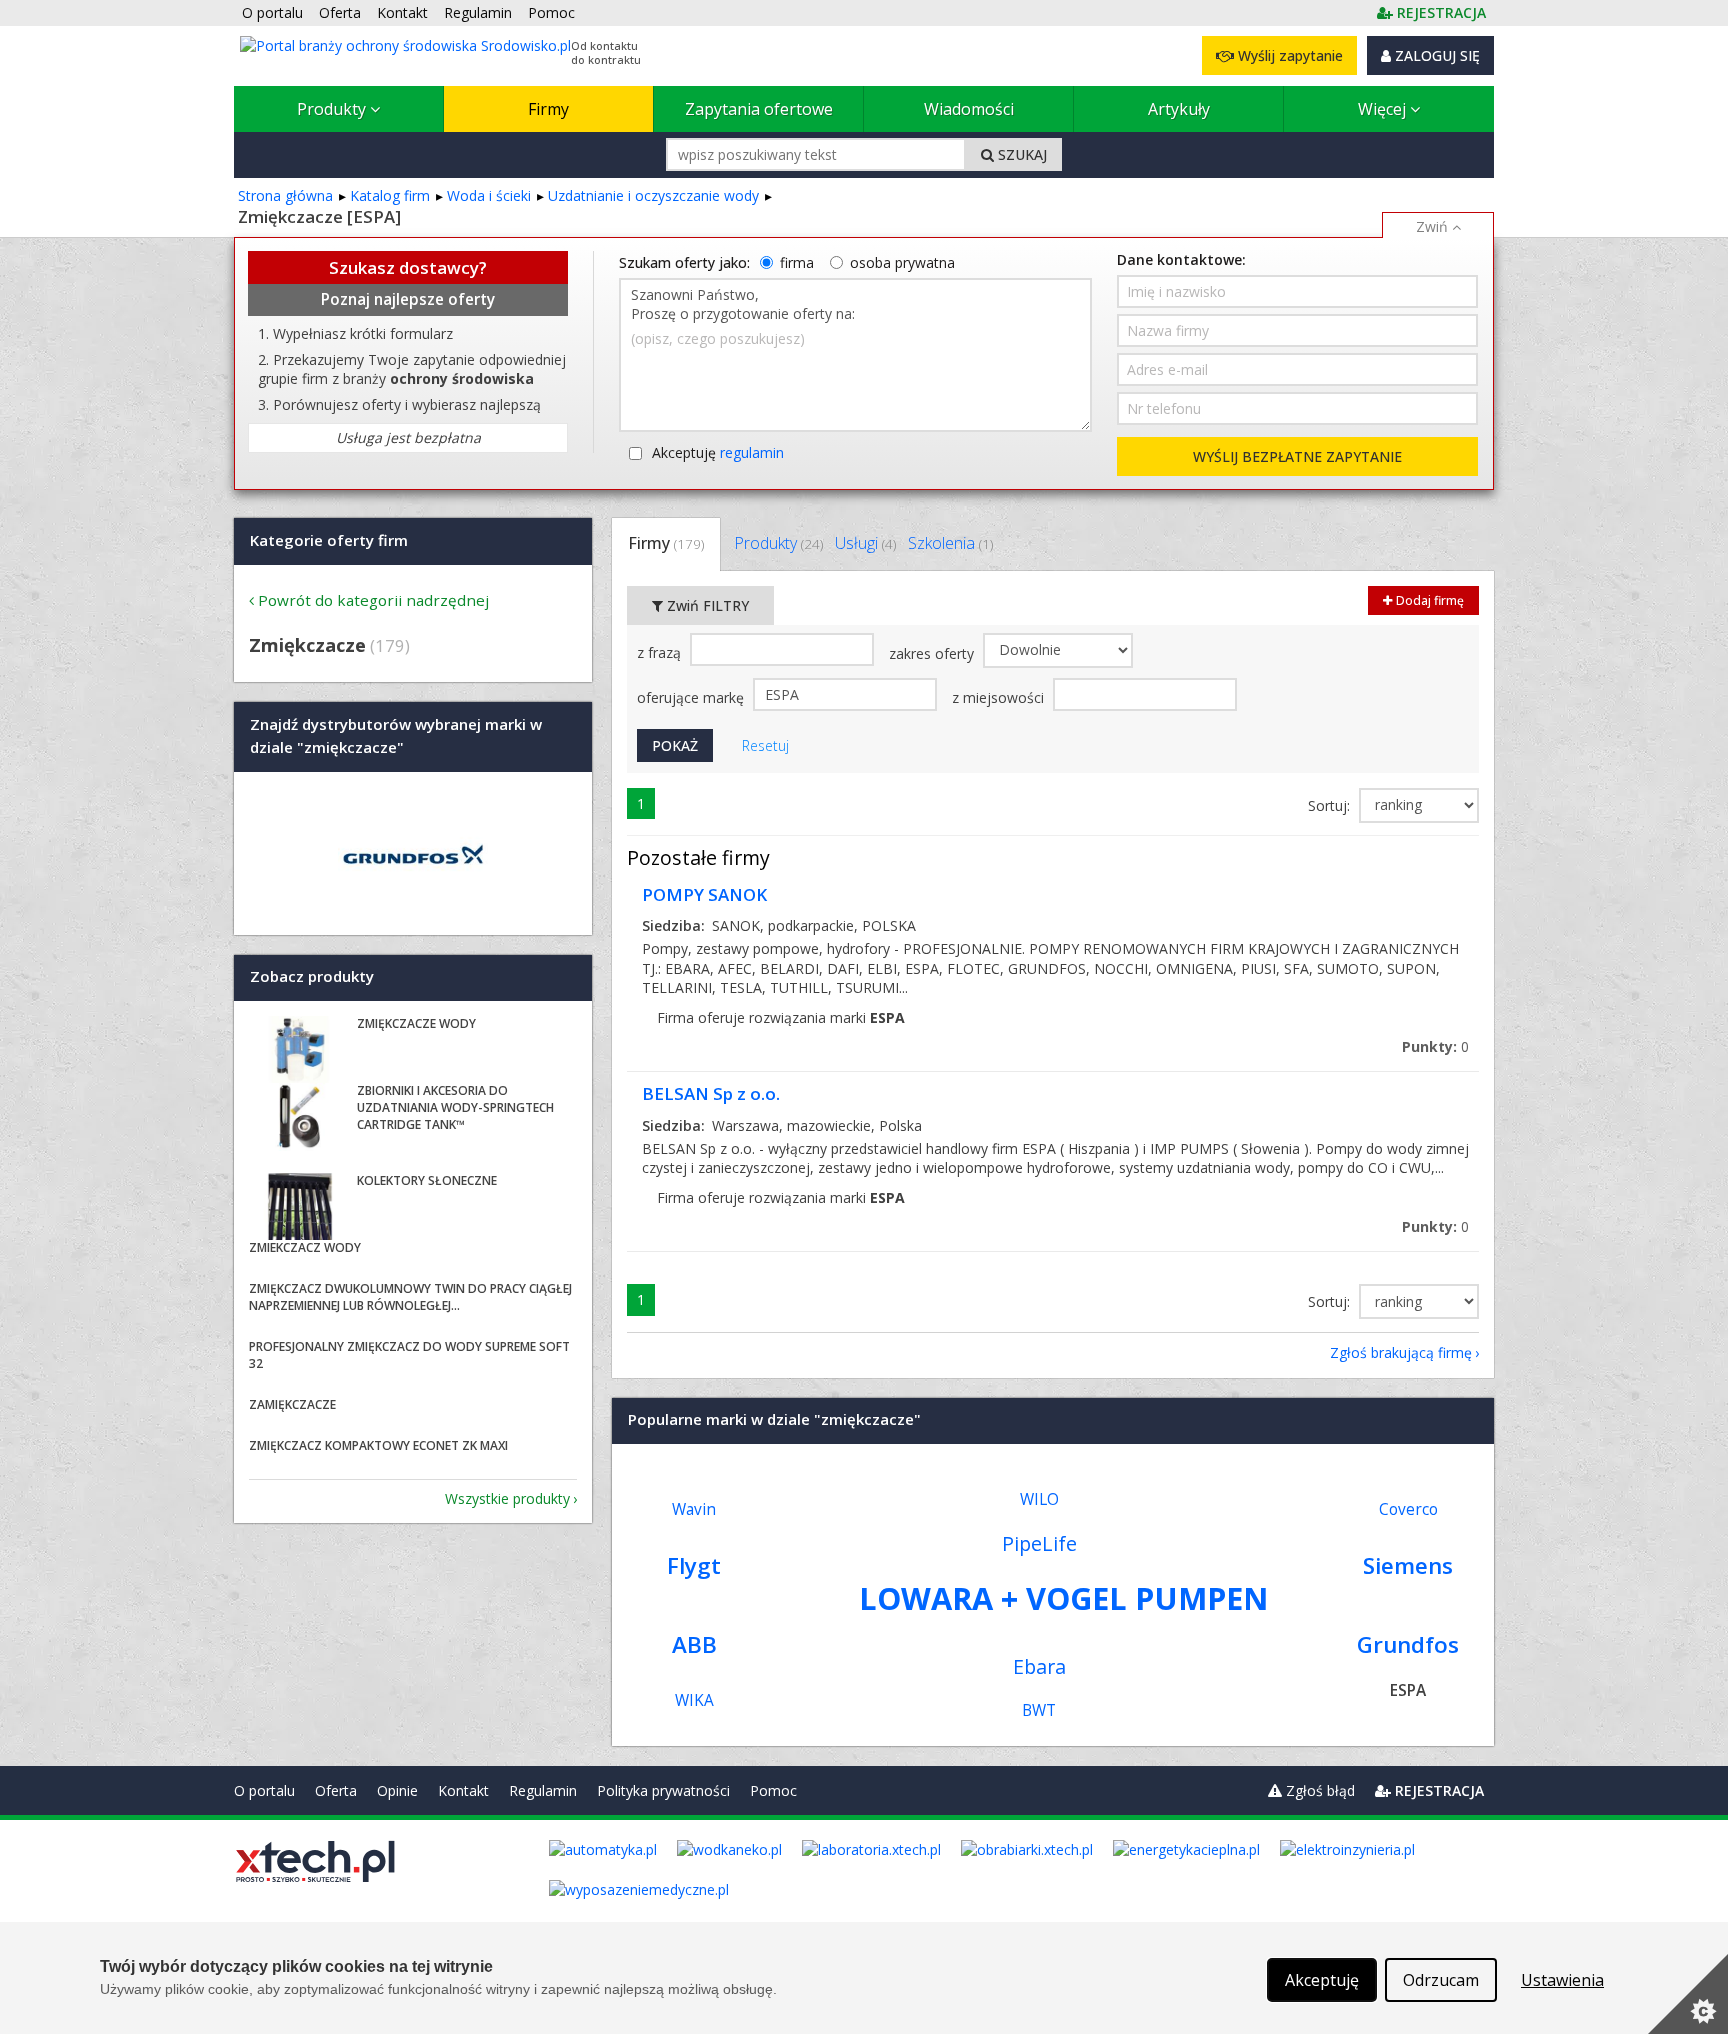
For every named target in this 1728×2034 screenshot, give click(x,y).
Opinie (397, 1790)
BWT (1039, 1710)
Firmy (548, 109)
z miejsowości (1000, 697)
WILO (1039, 1499)
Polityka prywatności (663, 1790)
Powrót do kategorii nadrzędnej (373, 600)
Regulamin (543, 1790)
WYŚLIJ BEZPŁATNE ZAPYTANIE (1297, 456)
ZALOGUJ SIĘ (1435, 55)
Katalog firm (390, 195)
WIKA (694, 1700)
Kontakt (463, 1790)
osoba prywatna (902, 262)
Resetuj (765, 745)
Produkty (333, 109)
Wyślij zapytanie (1288, 55)
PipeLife (1039, 1543)
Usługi (865, 543)
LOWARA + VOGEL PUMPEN (1063, 1598)
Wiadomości (969, 109)
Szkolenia (950, 543)
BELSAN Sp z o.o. (711, 1093)
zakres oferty (933, 653)
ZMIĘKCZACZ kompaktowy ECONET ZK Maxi (378, 1445)
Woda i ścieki (489, 195)
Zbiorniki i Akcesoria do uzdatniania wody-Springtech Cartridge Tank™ (455, 1107)
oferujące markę (692, 697)
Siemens (1408, 1565)
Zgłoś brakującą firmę (1401, 1352)
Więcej (1384, 109)
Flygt (694, 1565)
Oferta (336, 1790)
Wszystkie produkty (507, 1498)
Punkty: (1435, 1046)
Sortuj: (1331, 805)
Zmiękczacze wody (416, 1023)
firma (797, 262)
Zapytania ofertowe (759, 109)
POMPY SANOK (704, 894)
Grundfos (1408, 1644)
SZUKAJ (1020, 154)
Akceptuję (718, 452)
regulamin (752, 452)
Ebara (1039, 1666)
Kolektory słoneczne (427, 1180)
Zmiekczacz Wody (305, 1247)
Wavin (694, 1509)
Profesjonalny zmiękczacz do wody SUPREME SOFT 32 (409, 1355)
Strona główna (285, 195)
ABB (694, 1644)
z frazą (661, 652)
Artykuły (1179, 109)
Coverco (1408, 1509)
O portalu (264, 1790)
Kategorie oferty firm (329, 540)
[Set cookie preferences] (1688, 1994)
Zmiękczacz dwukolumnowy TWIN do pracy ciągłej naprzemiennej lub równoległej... (410, 1297)
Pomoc (773, 1790)
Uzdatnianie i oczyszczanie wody (653, 195)
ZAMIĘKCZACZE (292, 1404)
